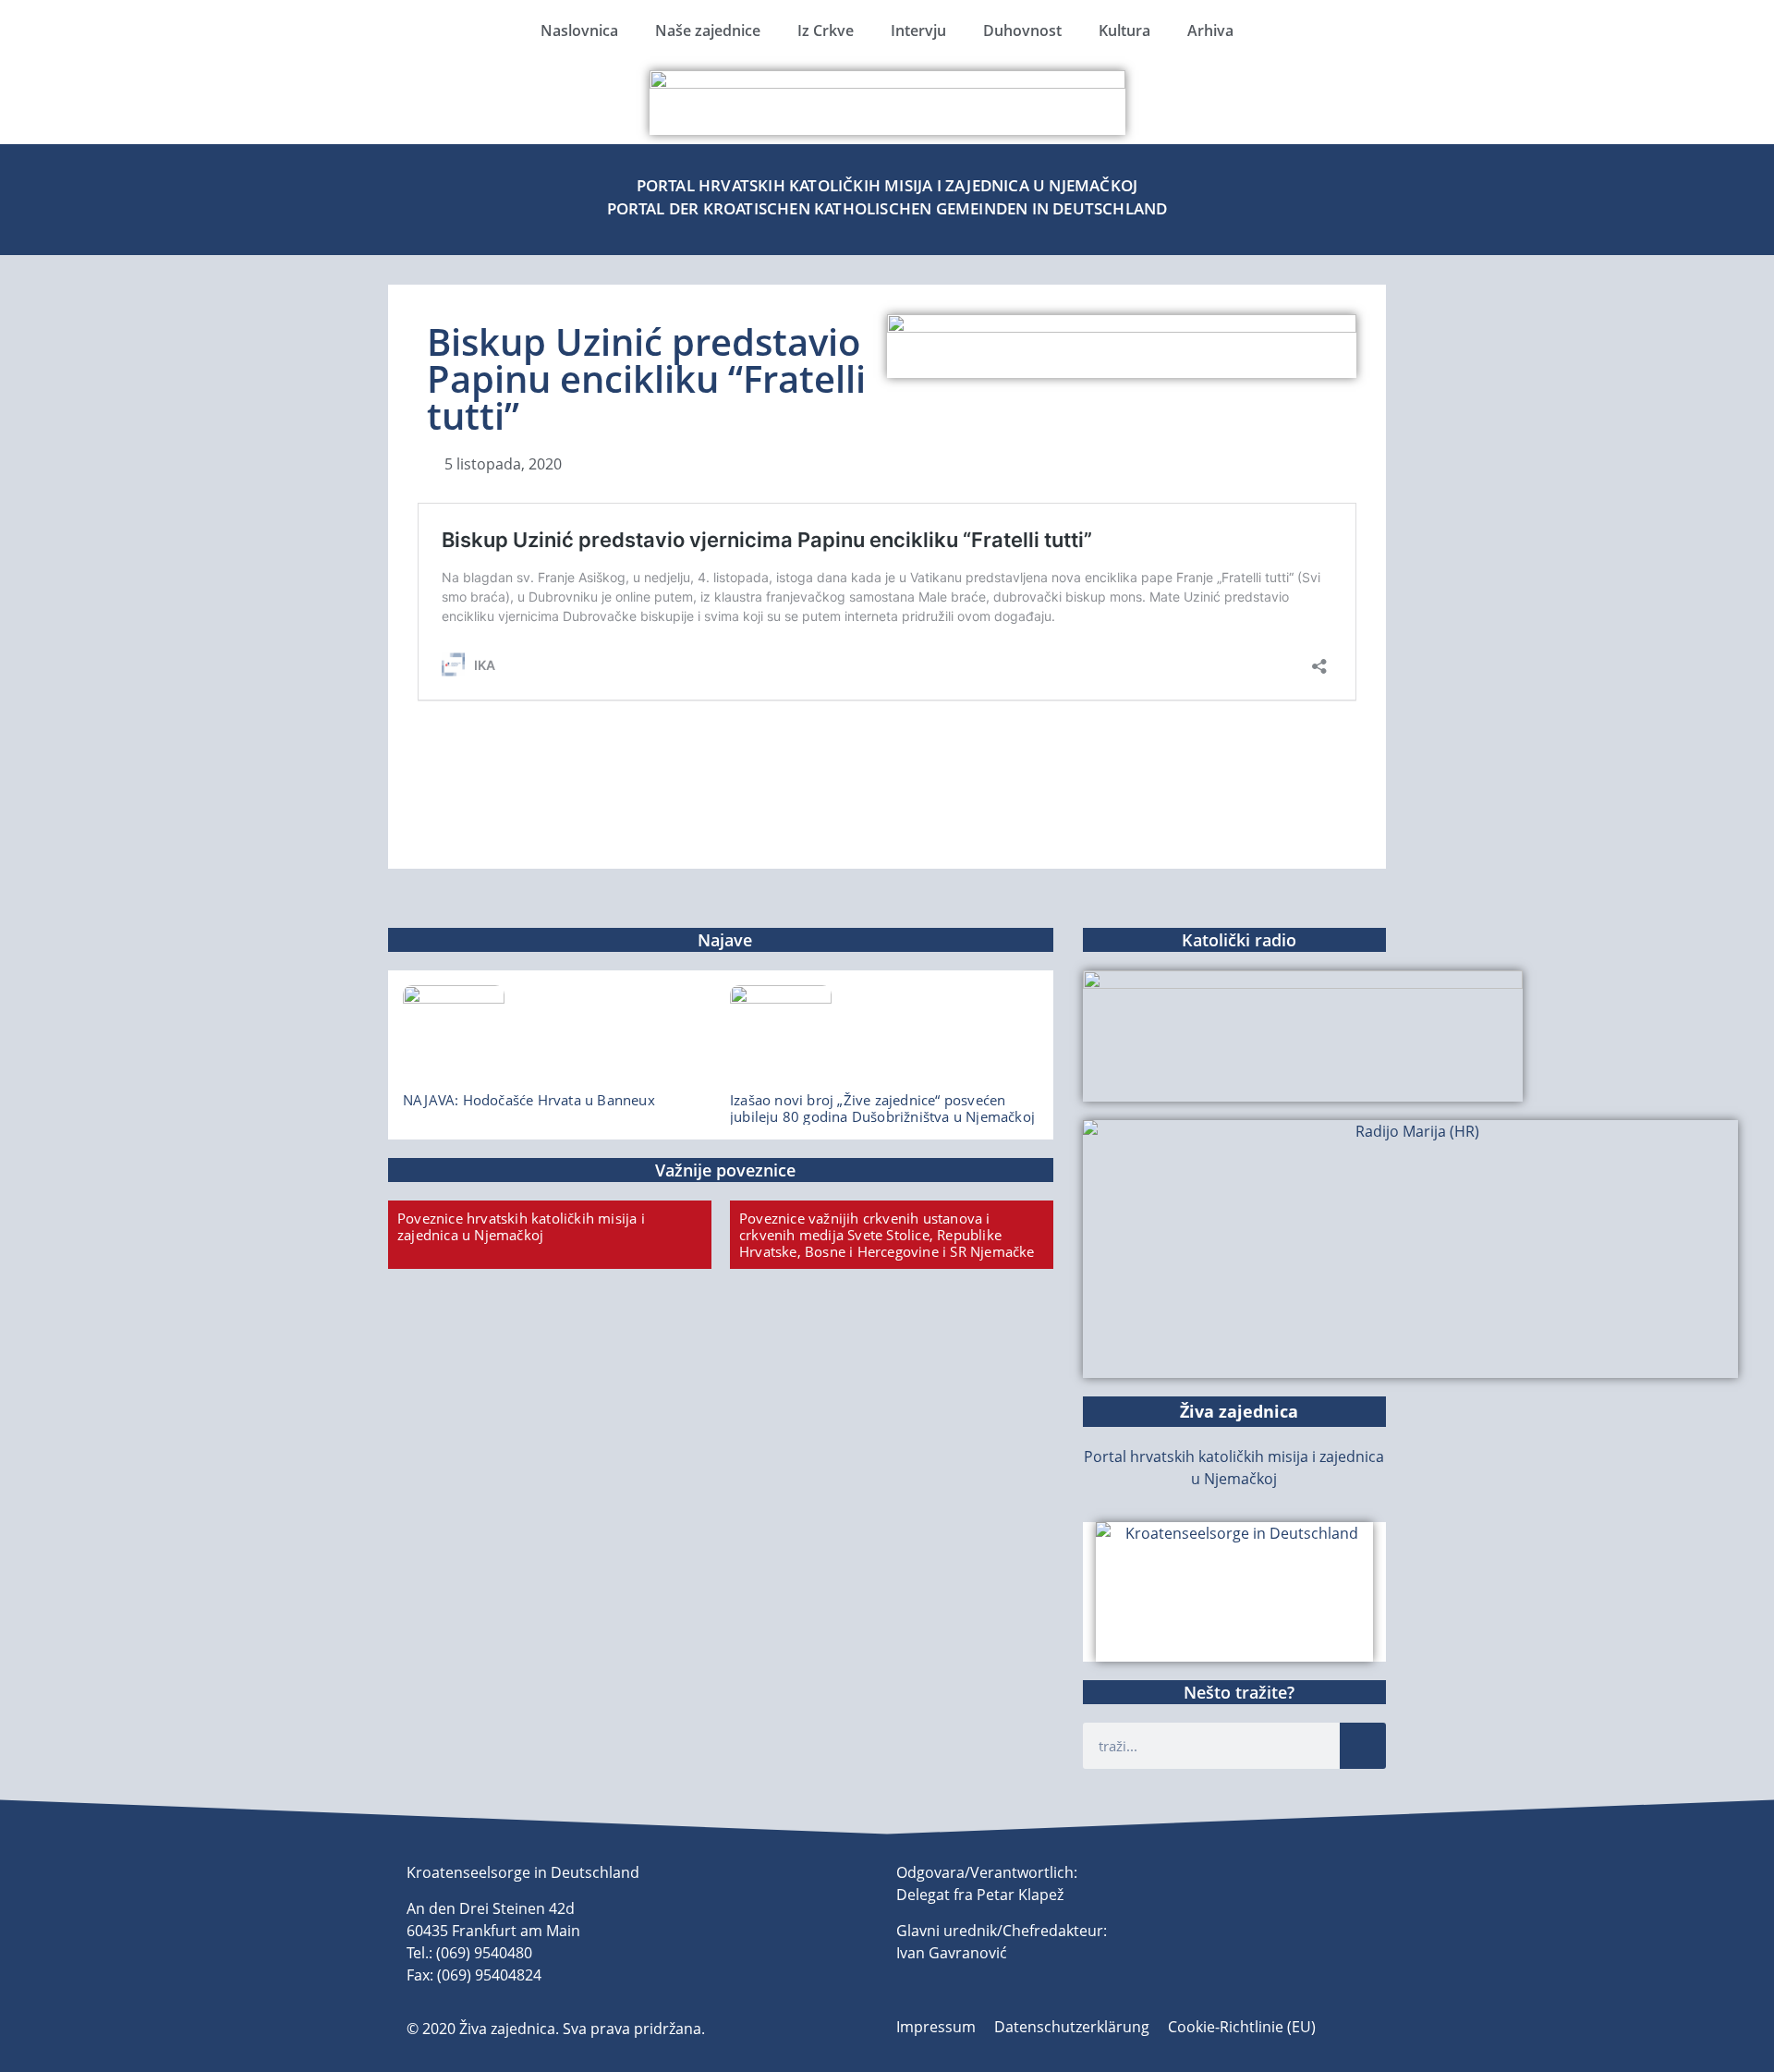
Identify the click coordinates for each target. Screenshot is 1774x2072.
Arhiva (1210, 30)
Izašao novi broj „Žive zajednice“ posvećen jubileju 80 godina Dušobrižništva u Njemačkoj (882, 1108)
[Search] (1363, 1746)
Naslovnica (579, 30)
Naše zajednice (708, 30)
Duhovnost (1022, 30)
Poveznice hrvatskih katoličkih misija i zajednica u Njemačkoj (521, 1226)
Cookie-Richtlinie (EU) (1242, 2027)
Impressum (936, 2027)
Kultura (1124, 30)
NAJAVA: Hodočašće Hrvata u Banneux (529, 1100)
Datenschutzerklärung (1072, 2027)
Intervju (918, 30)
